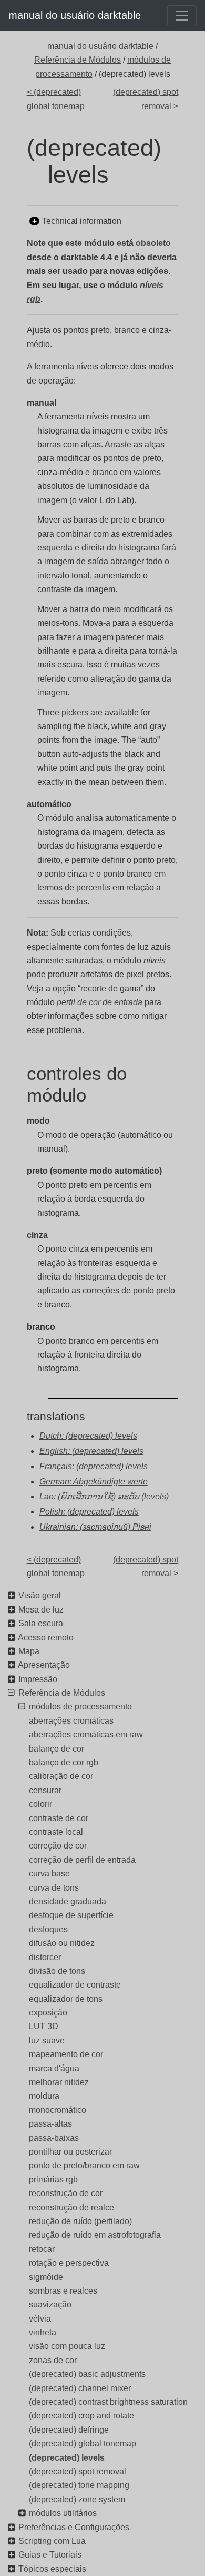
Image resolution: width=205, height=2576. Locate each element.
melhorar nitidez (59, 2082)
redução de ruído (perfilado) (80, 2221)
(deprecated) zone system (77, 2499)
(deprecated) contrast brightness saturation (108, 2402)
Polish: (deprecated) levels (89, 1512)
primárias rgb (53, 2180)
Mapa (29, 1651)
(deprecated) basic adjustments (87, 2374)
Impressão (38, 1679)
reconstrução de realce (71, 2208)
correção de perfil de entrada (82, 1860)
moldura (44, 2096)
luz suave (47, 2041)
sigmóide (46, 2277)
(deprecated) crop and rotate (81, 2416)
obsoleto (153, 243)
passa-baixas (54, 2138)
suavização (50, 2304)
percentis (93, 887)
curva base (49, 1874)
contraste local (56, 1832)
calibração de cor (61, 1776)
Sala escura (41, 1623)
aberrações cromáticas (71, 1721)
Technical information (82, 221)
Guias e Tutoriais (50, 2555)
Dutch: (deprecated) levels (88, 1436)
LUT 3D (44, 2026)
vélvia (40, 2319)
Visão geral (40, 1595)
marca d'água (54, 2068)
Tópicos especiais (52, 2569)
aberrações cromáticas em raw (86, 1734)
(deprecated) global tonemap (83, 2444)
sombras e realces (63, 2291)
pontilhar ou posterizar (70, 2152)
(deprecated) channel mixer (80, 2388)
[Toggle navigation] (182, 16)
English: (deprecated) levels (91, 1451)
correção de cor (58, 1846)
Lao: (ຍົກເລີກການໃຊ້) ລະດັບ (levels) (104, 1496)
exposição (48, 2013)
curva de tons (54, 1888)
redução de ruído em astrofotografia (95, 2235)
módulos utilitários (63, 2513)
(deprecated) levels (67, 2458)
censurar (45, 1790)
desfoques (48, 1929)
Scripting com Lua (52, 2541)
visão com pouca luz (67, 2346)
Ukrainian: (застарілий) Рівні (95, 1527)
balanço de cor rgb (64, 1762)
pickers (75, 712)
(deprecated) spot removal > (146, 99)
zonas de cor (53, 2360)
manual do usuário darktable (75, 15)
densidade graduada (68, 1901)
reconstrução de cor (66, 2193)
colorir (40, 1804)
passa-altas (50, 2124)
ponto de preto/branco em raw (84, 2165)
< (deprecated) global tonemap (56, 99)
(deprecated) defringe (69, 2430)
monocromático (58, 2110)
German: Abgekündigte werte (94, 1482)
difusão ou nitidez (62, 1943)
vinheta (43, 2332)
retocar (42, 2249)
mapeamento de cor (66, 2054)
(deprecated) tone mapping (79, 2485)
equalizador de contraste (75, 1985)
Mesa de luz (41, 1610)
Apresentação (44, 1665)
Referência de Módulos (78, 60)
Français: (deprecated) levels (94, 1466)
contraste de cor (59, 1818)
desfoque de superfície (71, 1915)
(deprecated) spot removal (78, 2471)
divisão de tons (57, 1971)
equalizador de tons (66, 1999)
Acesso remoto (46, 1638)
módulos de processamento (80, 1707)
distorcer (45, 1957)
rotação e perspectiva (69, 2263)
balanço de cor (57, 1749)
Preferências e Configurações (74, 2527)
